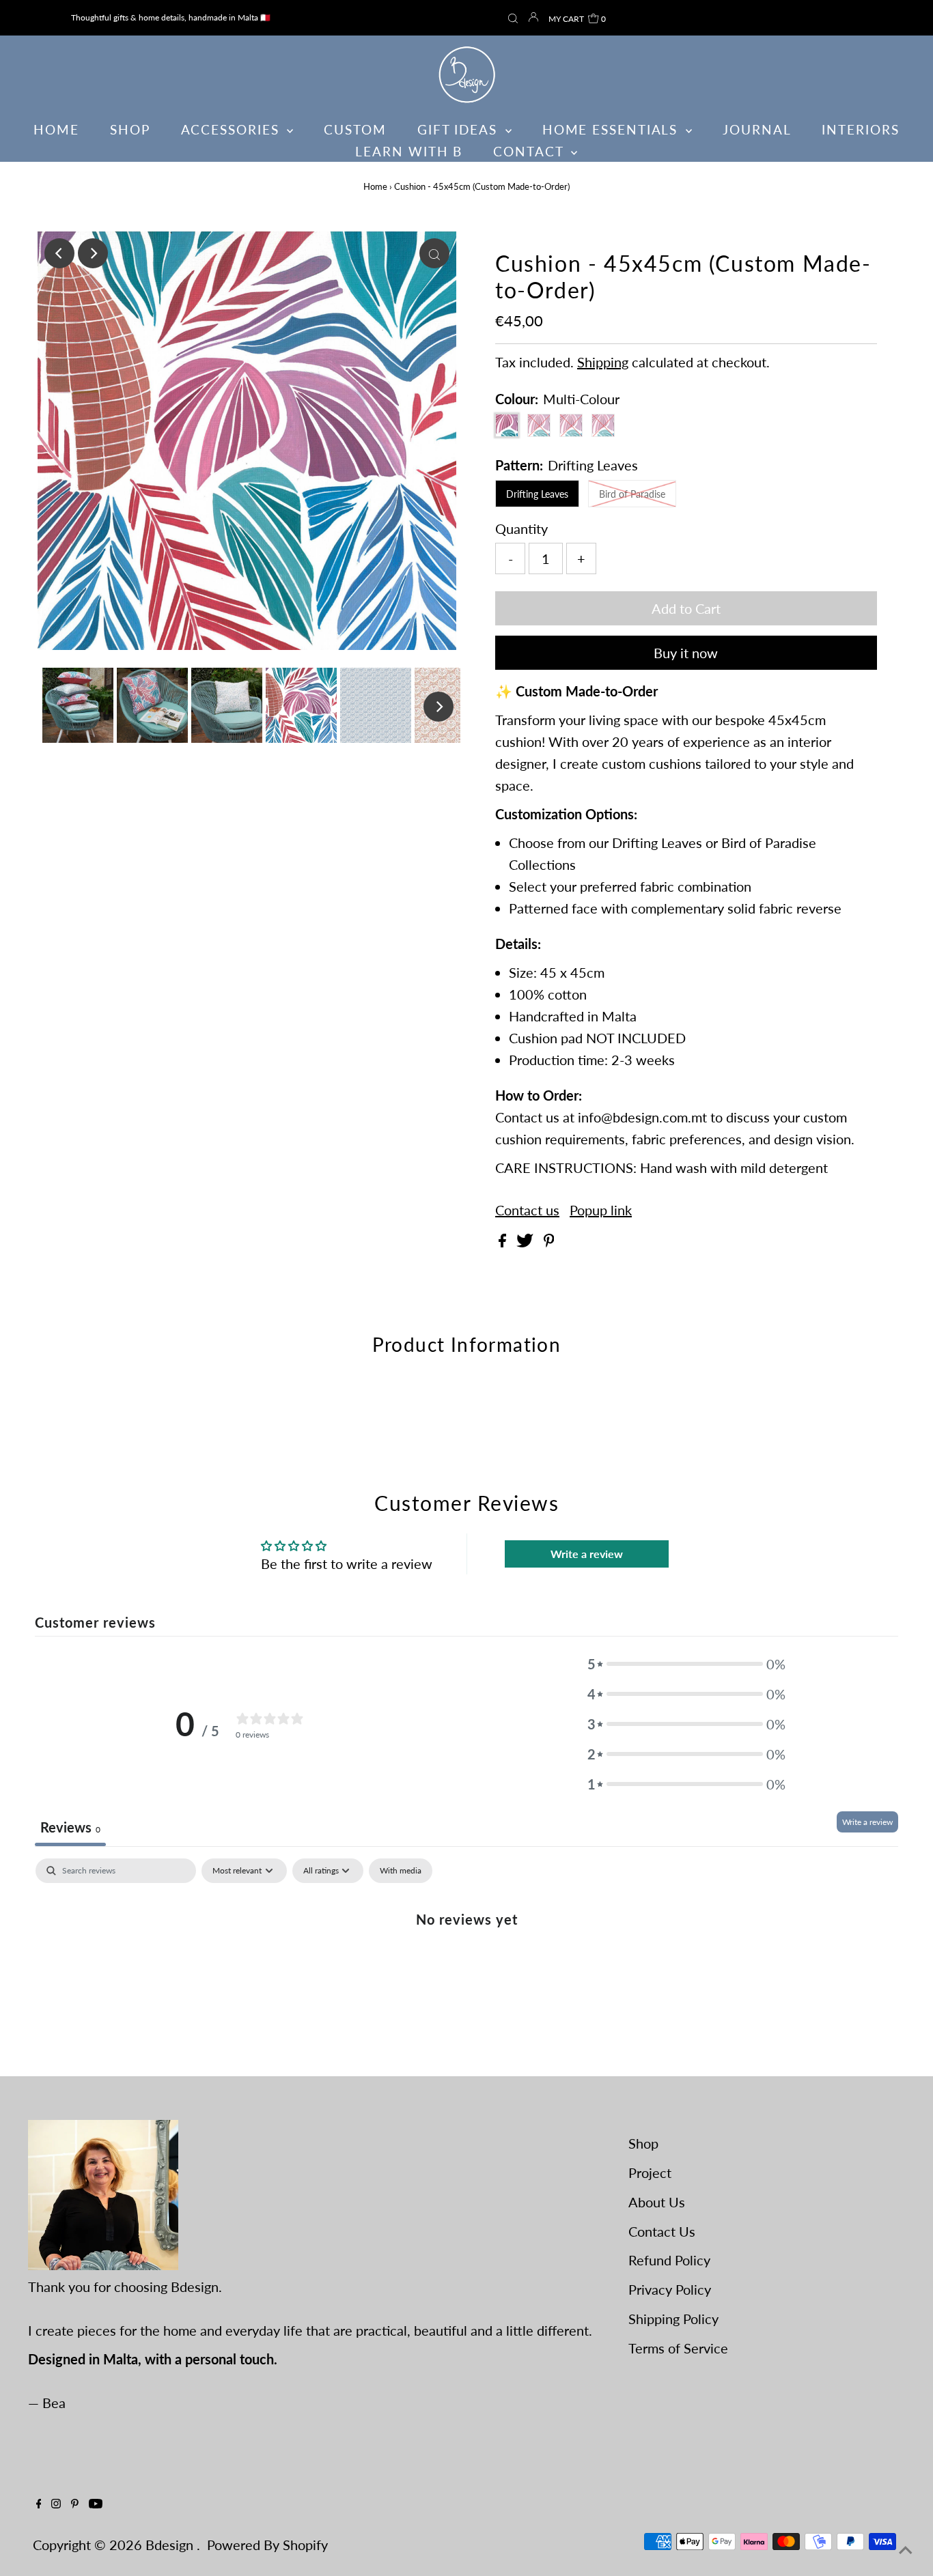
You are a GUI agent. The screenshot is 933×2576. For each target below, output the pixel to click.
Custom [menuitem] (355, 129)
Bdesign (171, 2545)
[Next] (93, 253)
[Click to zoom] (434, 253)
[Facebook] (39, 2503)
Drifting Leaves (537, 494)
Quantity (521, 528)
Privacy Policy (670, 2289)
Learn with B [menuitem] (409, 151)
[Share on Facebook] (504, 1242)
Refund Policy (669, 2260)
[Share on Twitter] (527, 1242)
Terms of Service (678, 2348)
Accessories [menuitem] (233, 129)
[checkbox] (401, 1871)
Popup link (601, 1210)
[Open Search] (513, 19)
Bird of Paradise (632, 494)
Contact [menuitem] (530, 151)
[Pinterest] (75, 2503)
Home (375, 186)
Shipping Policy (673, 2319)
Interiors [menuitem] (860, 129)
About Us (657, 2202)
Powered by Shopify (267, 2545)
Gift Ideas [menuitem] (460, 129)
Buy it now (686, 653)
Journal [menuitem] (757, 129)
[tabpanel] (466, 1964)
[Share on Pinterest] (549, 1242)
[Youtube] (96, 2503)
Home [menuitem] (56, 129)
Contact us (527, 1210)
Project (650, 2172)
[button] (686, 1664)
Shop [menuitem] (130, 129)
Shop (643, 2143)
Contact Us (662, 2231)
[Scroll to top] (906, 2549)
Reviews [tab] (70, 1827)
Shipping (603, 362)
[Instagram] (56, 2503)
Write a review (587, 1554)
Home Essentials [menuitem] (612, 129)
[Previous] (59, 253)
